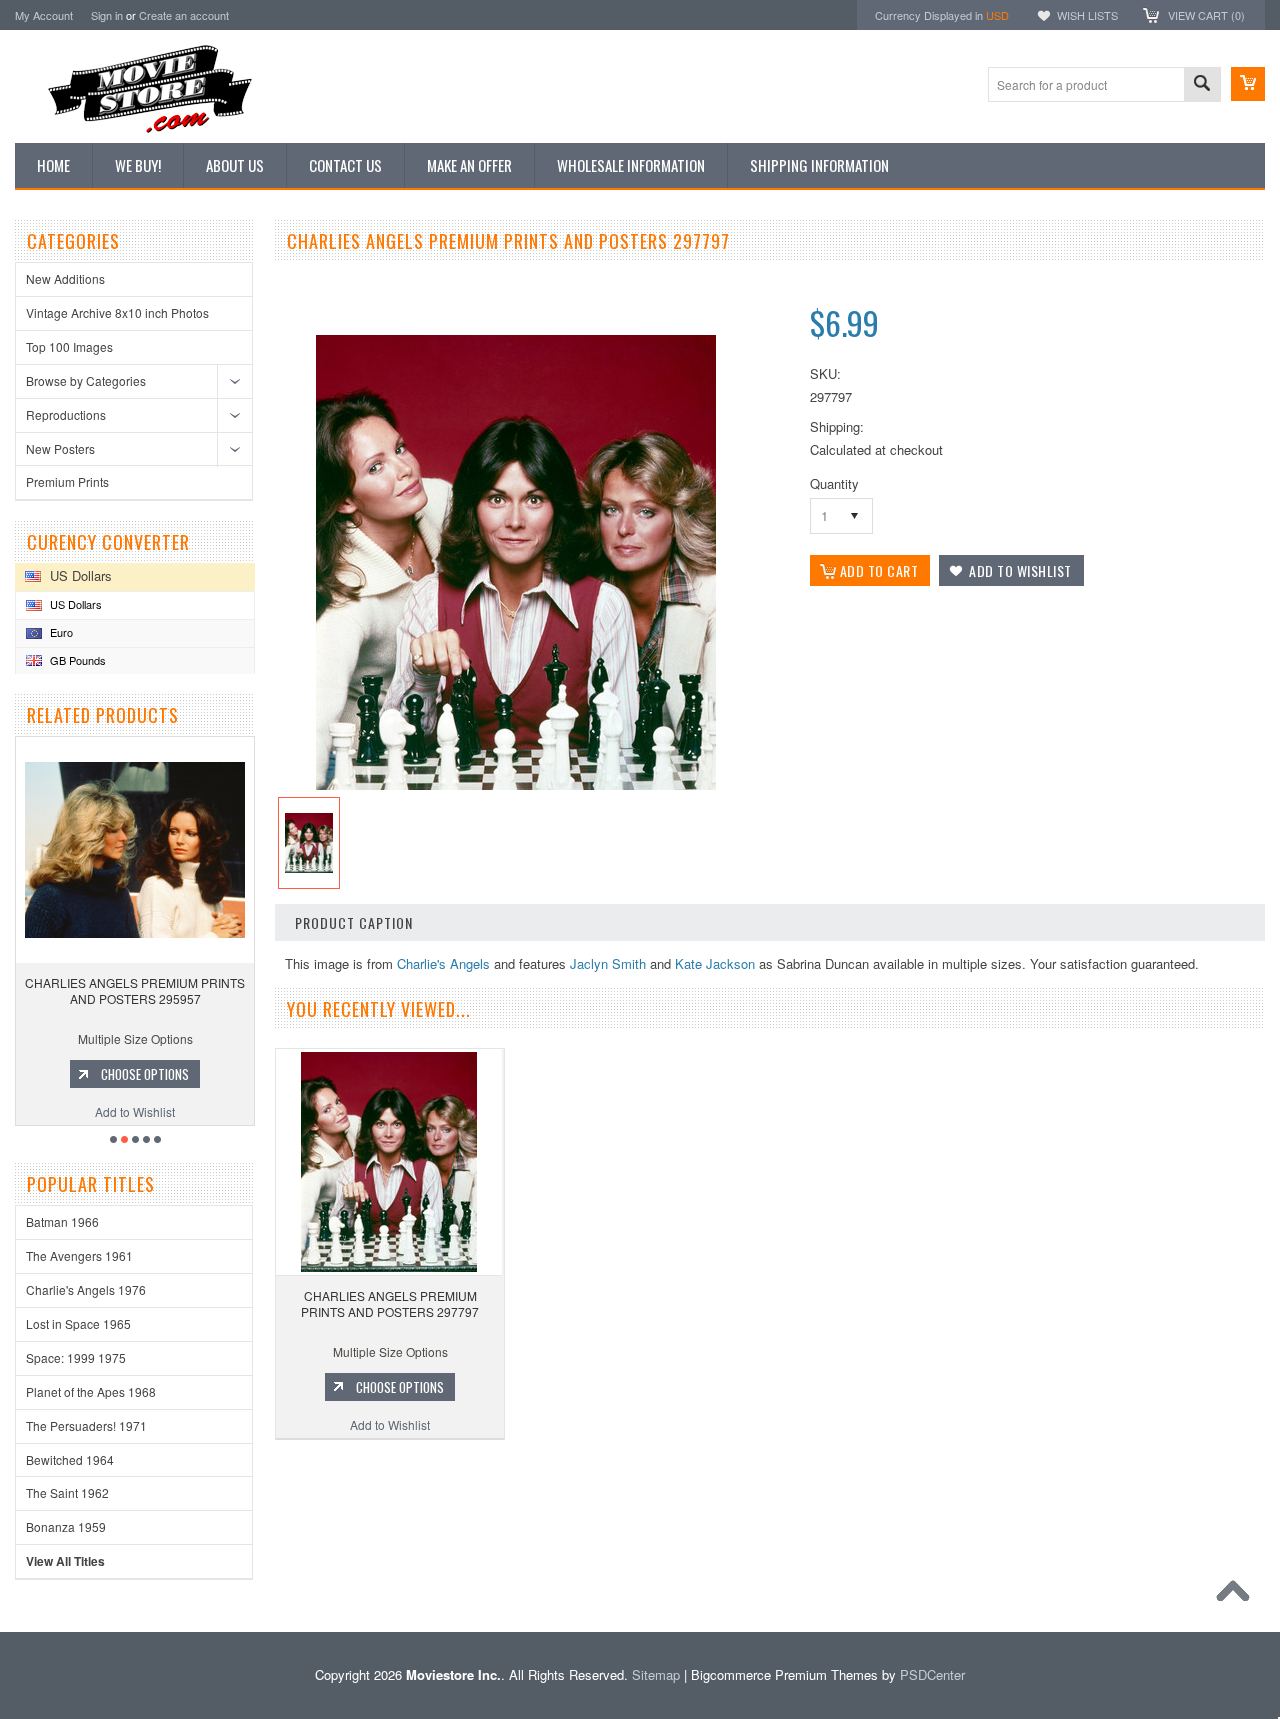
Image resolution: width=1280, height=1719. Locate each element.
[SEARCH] (1202, 85)
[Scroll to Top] (1238, 1596)
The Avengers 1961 (79, 1255)
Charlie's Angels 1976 (86, 1289)
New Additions (65, 278)
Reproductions (66, 414)
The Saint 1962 (67, 1492)
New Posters (60, 448)
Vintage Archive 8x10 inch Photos (117, 312)
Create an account (184, 15)
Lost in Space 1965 (78, 1323)
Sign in (107, 15)
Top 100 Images (69, 346)
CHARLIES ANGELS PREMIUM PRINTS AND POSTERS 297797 (390, 1303)
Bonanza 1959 (66, 1526)
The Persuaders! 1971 (86, 1425)
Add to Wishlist (135, 1111)
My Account (44, 15)
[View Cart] (1248, 84)
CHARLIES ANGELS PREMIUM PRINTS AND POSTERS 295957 (135, 990)
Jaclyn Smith (608, 963)
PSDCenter (932, 1674)
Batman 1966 (62, 1221)
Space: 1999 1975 (76, 1357)
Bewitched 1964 (70, 1459)
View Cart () (1206, 15)
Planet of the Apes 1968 (91, 1391)
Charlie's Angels (443, 963)
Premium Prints (67, 481)
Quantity (834, 483)
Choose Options (145, 1074)
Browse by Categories (86, 380)
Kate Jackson (715, 963)
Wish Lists (1087, 15)
